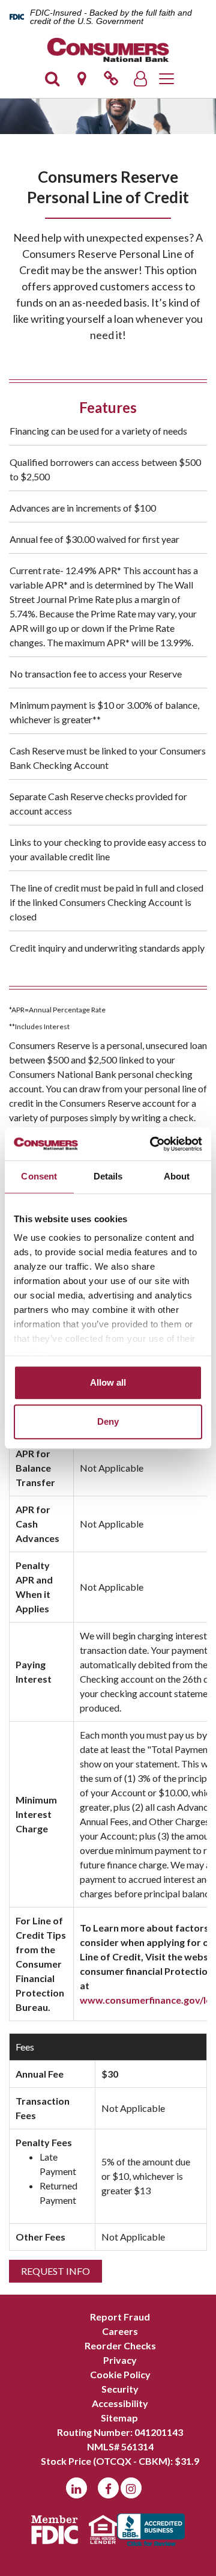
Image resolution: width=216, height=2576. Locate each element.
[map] (82, 82)
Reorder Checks (120, 2345)
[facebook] (108, 2488)
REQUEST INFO (55, 2271)
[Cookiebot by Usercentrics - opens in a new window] (152, 1144)
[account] (140, 82)
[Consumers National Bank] (108, 50)
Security (120, 2389)
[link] (111, 82)
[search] (52, 82)
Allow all (108, 1382)
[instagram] (131, 2488)
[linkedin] (76, 2488)
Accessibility (120, 2403)
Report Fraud (120, 2317)
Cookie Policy (120, 2374)
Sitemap (119, 2418)
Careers (120, 2331)
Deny (108, 1421)
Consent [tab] (39, 1176)
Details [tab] (108, 1176)
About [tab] (177, 1176)
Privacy (120, 2360)
